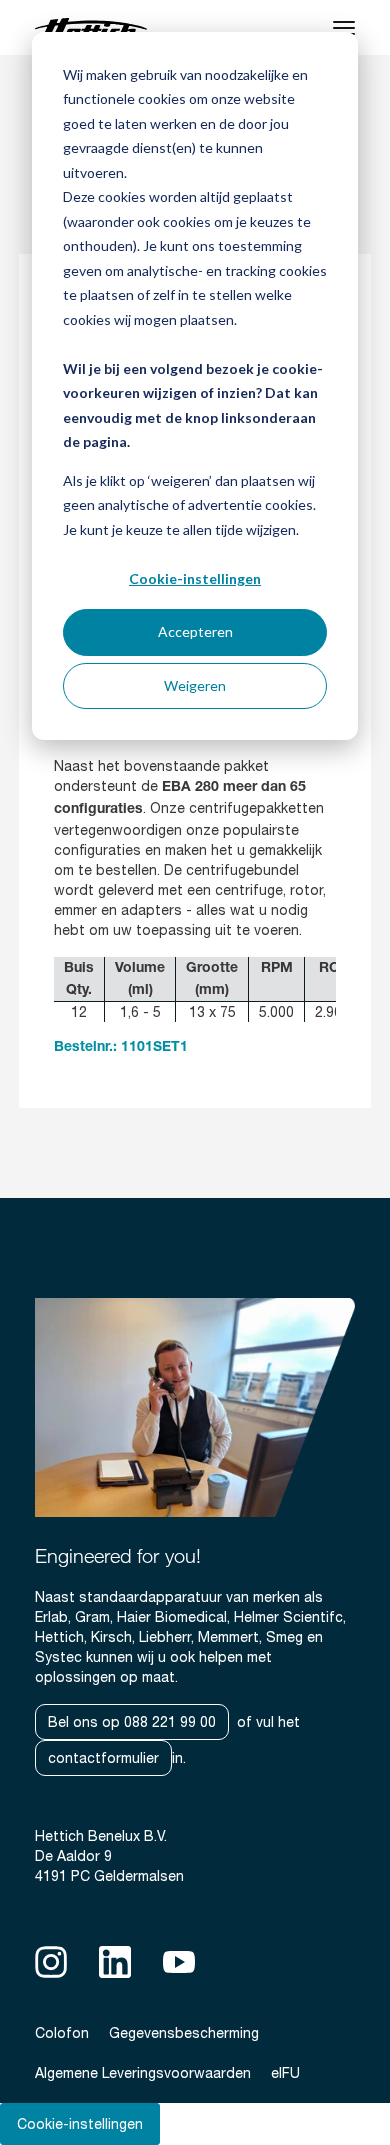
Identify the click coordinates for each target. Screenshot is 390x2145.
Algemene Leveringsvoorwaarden (143, 2073)
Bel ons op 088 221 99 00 (132, 1722)
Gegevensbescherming (184, 2033)
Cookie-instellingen (195, 578)
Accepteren (195, 631)
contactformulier (103, 1758)
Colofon (62, 2033)
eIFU (285, 2073)
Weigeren (195, 685)
